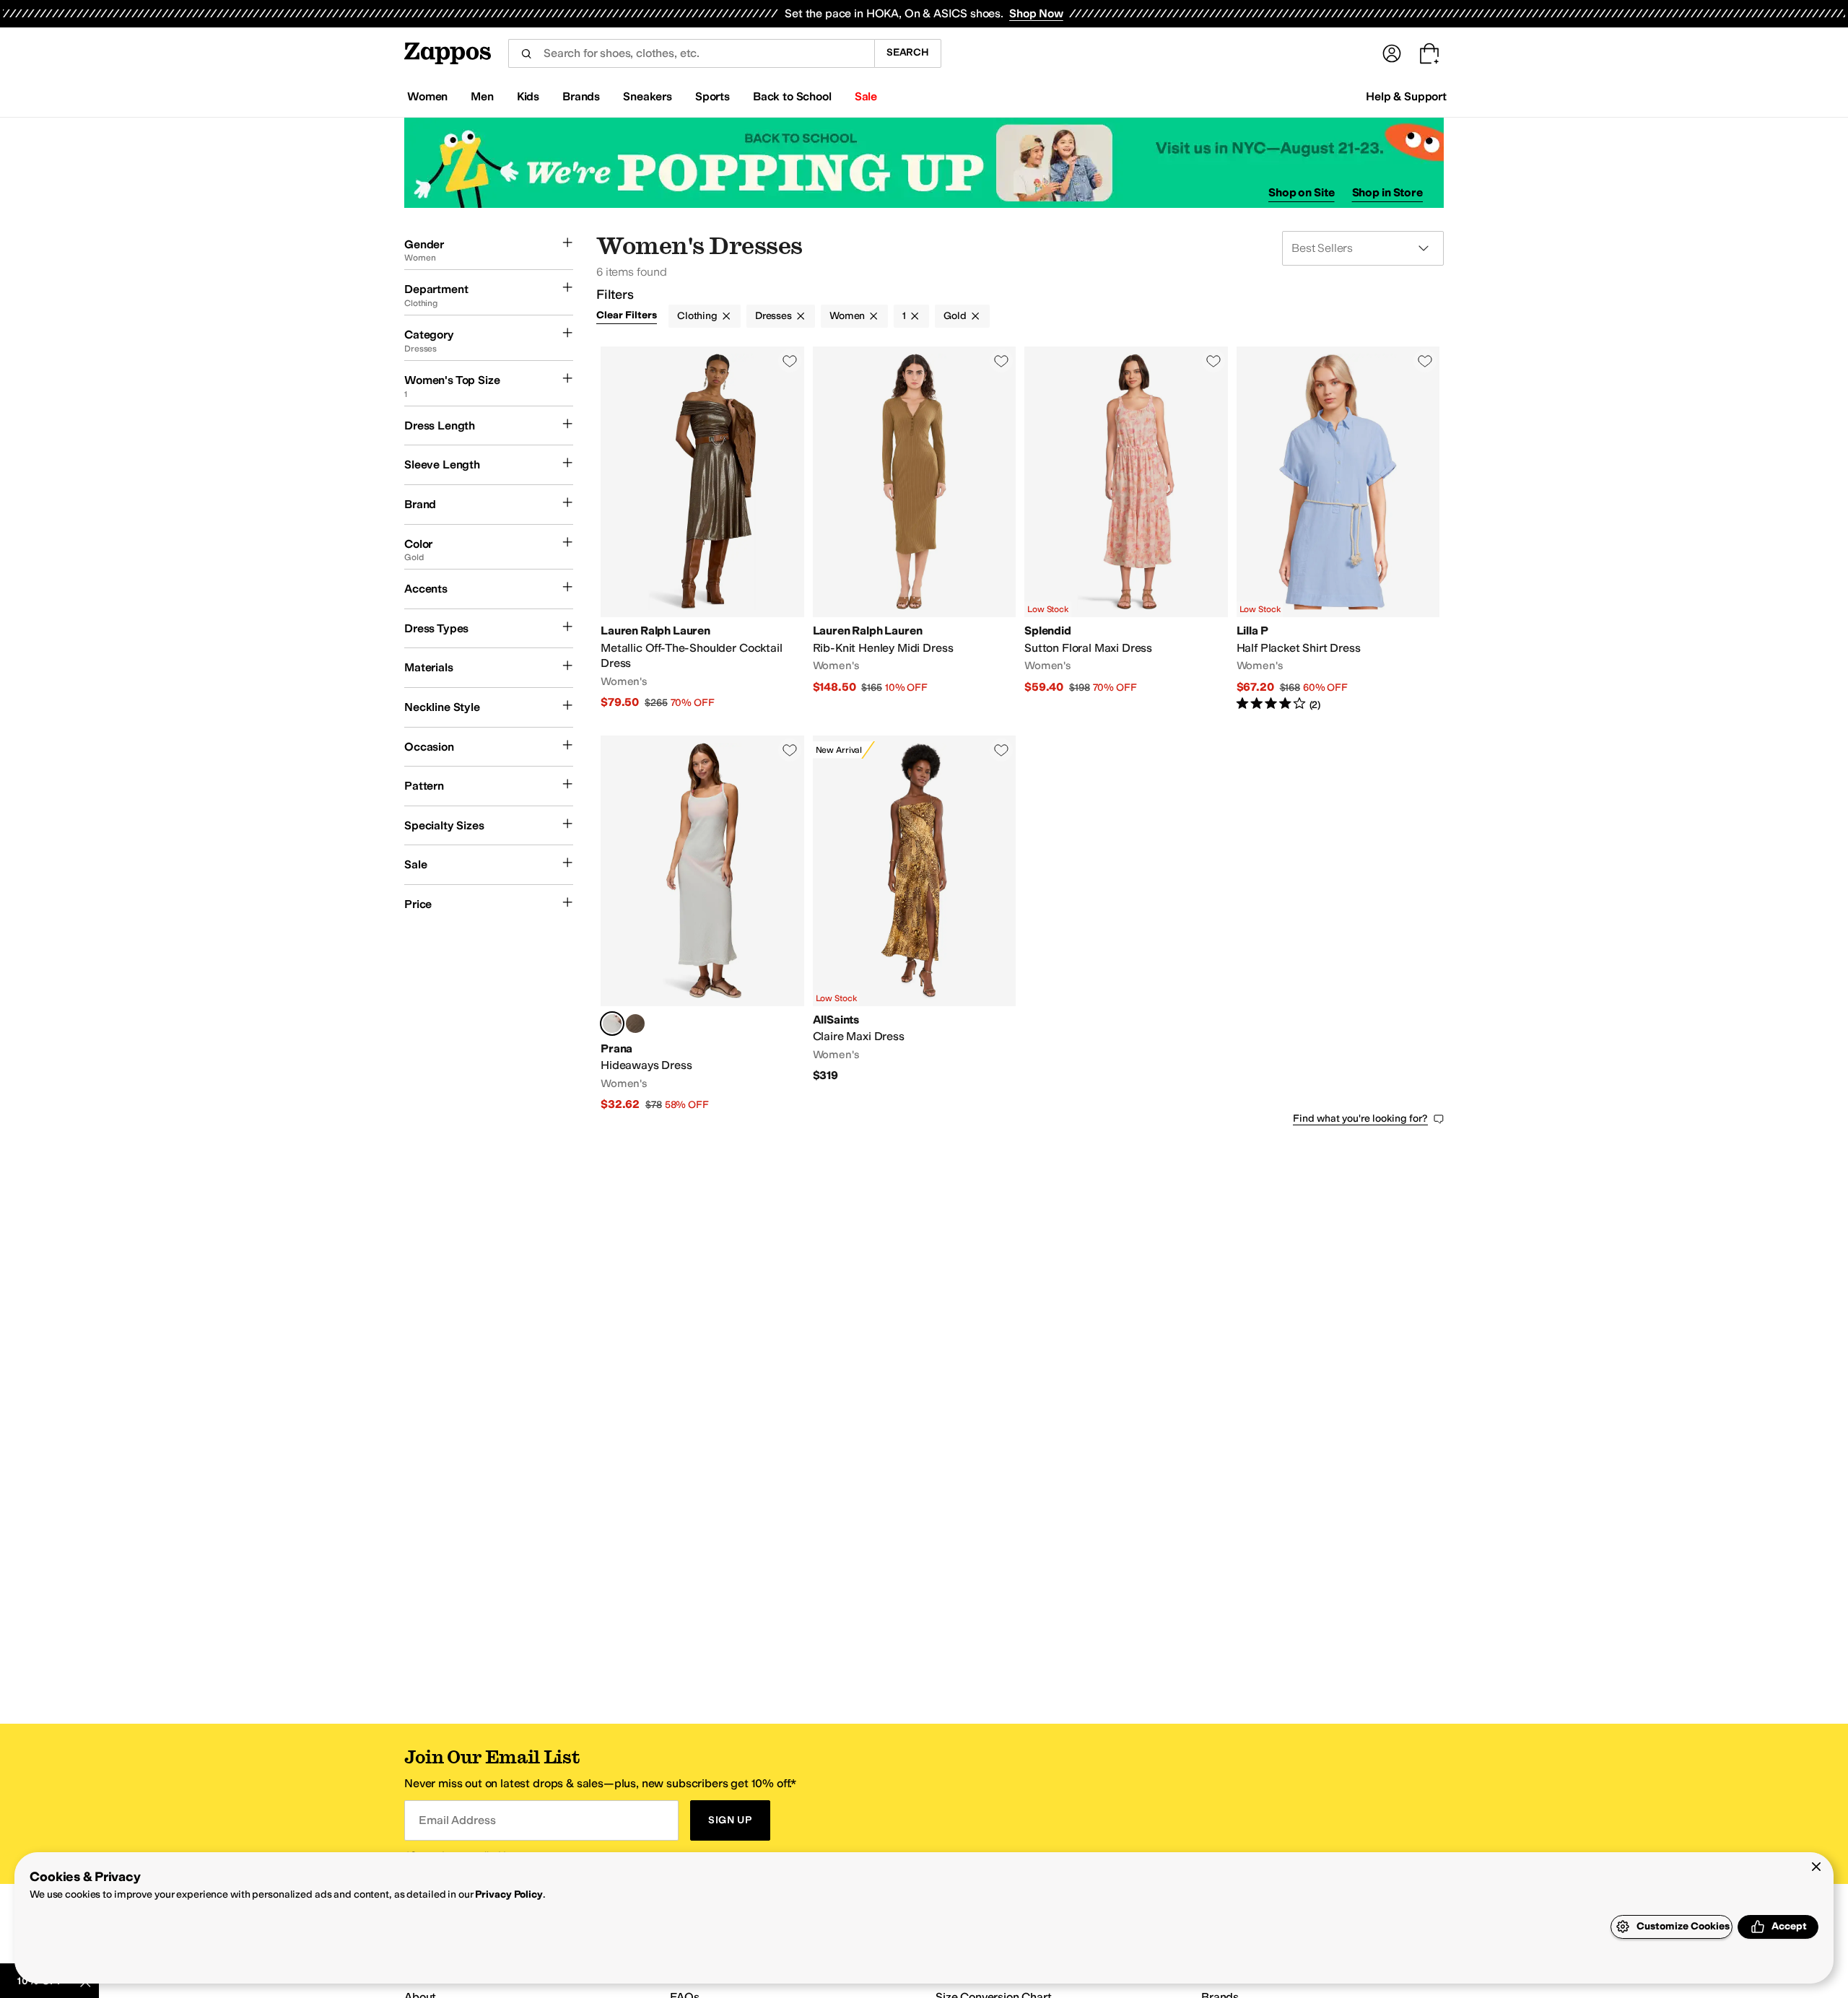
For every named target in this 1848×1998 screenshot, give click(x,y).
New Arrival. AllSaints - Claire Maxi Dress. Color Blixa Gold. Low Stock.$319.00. (915, 924)
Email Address (457, 1820)
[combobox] (691, 53)
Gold (955, 316)
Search (908, 52)
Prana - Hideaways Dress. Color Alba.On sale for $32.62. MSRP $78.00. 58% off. (702, 924)
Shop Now (1036, 13)
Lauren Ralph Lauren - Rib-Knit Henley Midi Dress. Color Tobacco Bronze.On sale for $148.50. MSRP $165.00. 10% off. (915, 529)
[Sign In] (1392, 53)
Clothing (697, 316)
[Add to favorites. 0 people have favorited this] (790, 361)
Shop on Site (1302, 192)
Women (847, 316)
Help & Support (1406, 96)
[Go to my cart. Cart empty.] (1429, 53)
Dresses (773, 316)
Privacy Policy (509, 1894)
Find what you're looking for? (1360, 1118)
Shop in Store (1387, 192)
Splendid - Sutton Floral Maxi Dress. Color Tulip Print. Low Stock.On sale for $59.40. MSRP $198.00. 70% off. (1126, 529)
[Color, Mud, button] (635, 1024)
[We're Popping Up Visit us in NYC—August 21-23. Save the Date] (924, 163)
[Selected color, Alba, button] (612, 1024)
